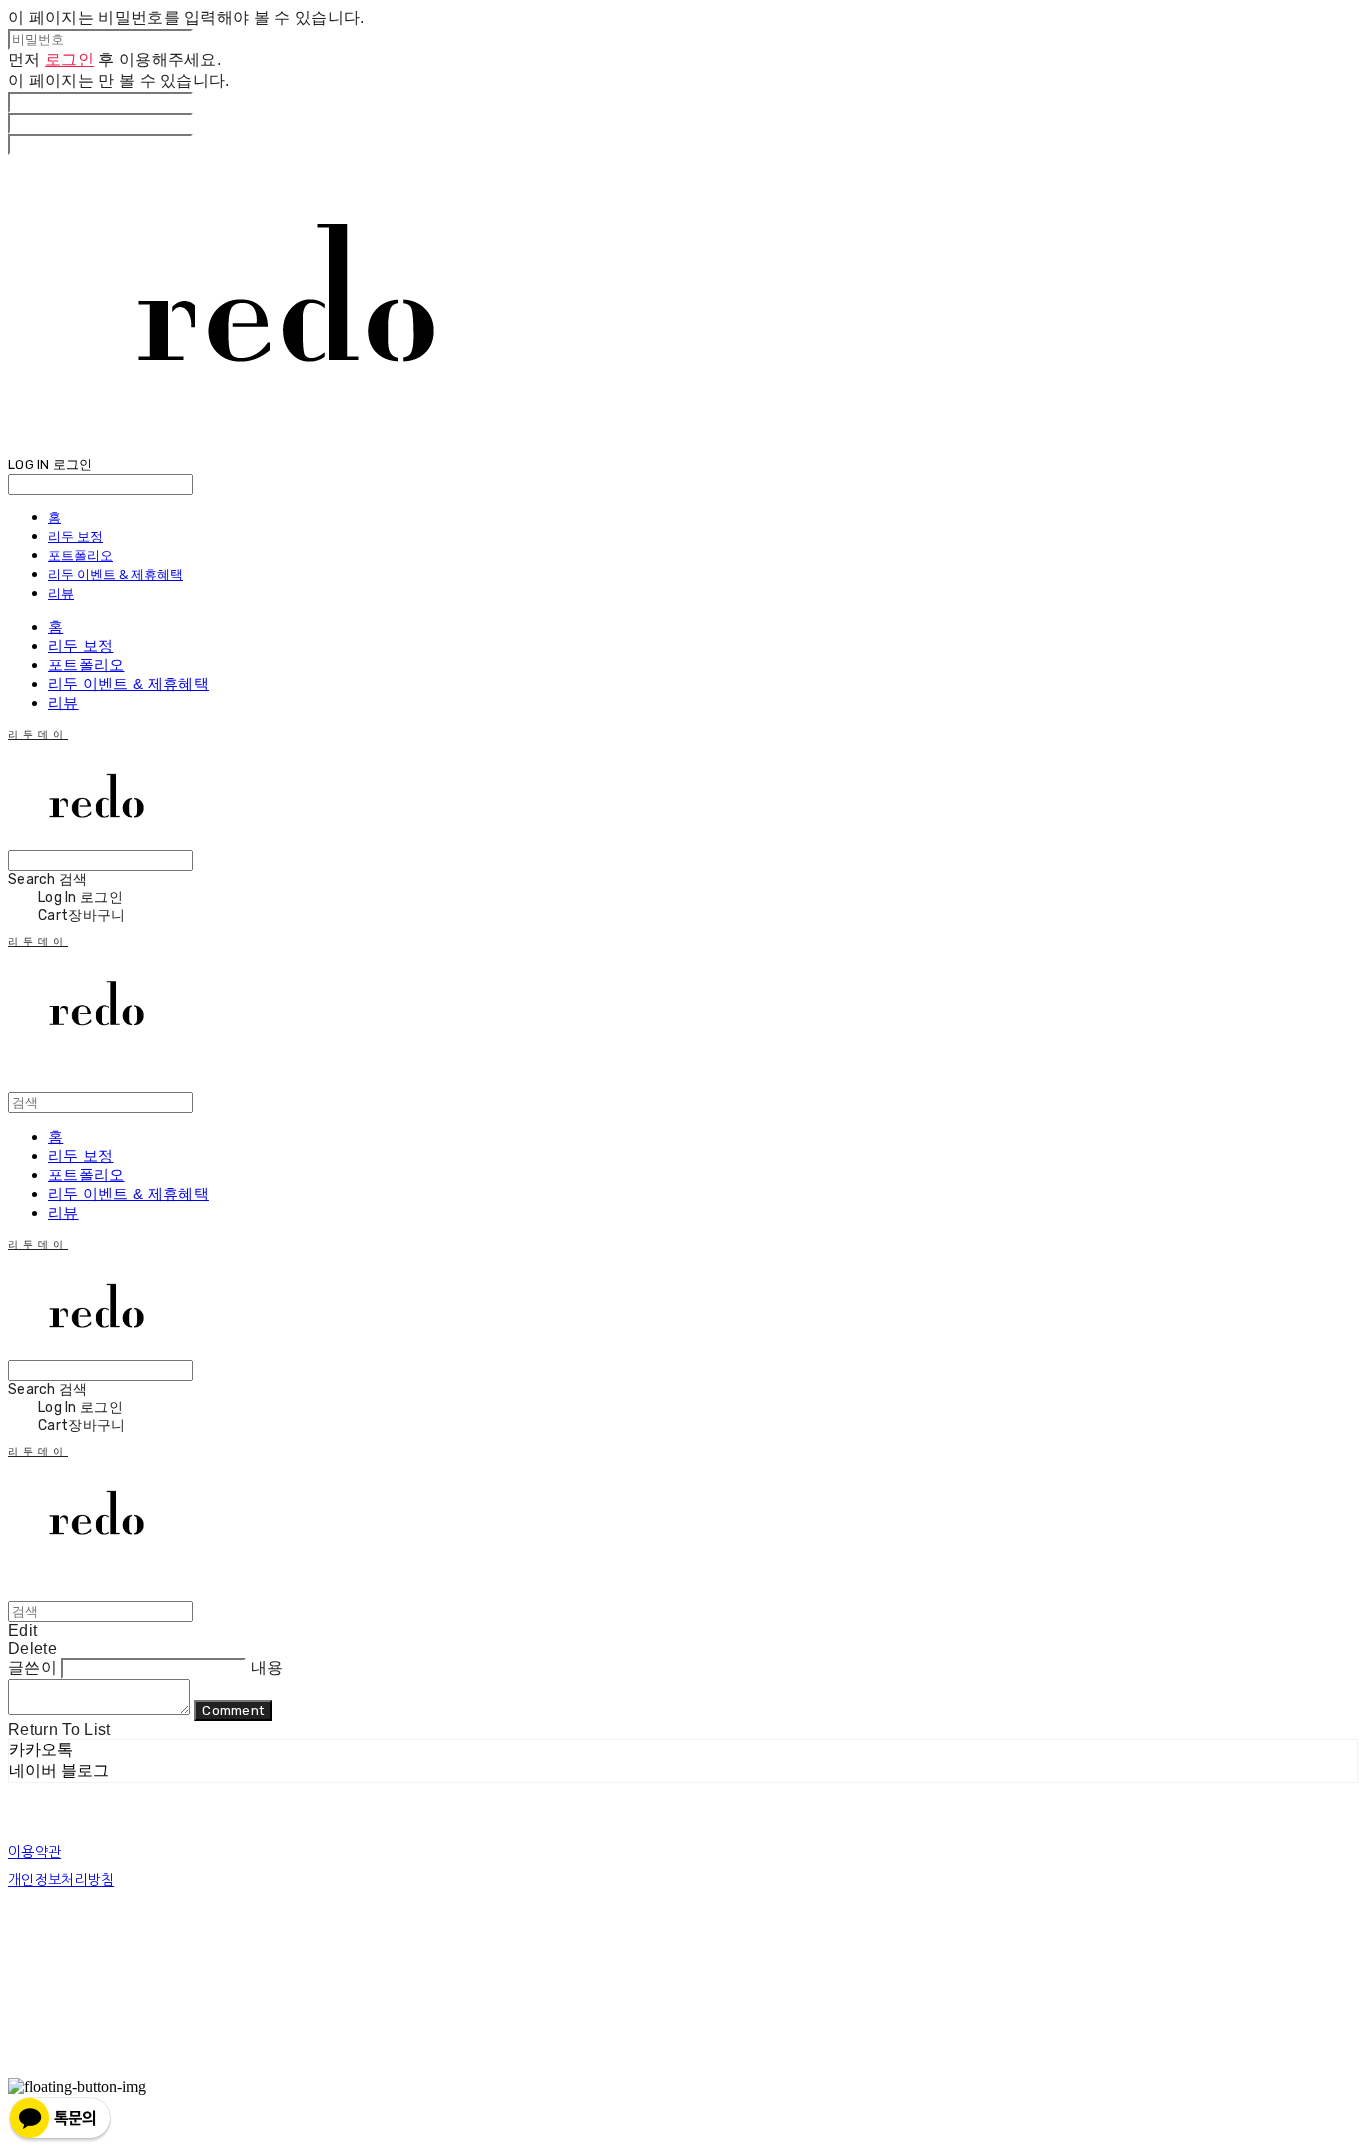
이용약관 (34, 1852)
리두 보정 (75, 536)
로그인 (69, 59)
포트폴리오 (80, 555)
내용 (267, 1667)
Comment (233, 1710)
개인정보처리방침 (61, 1880)
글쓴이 (32, 1667)
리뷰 (61, 593)
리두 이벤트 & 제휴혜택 (115, 574)
